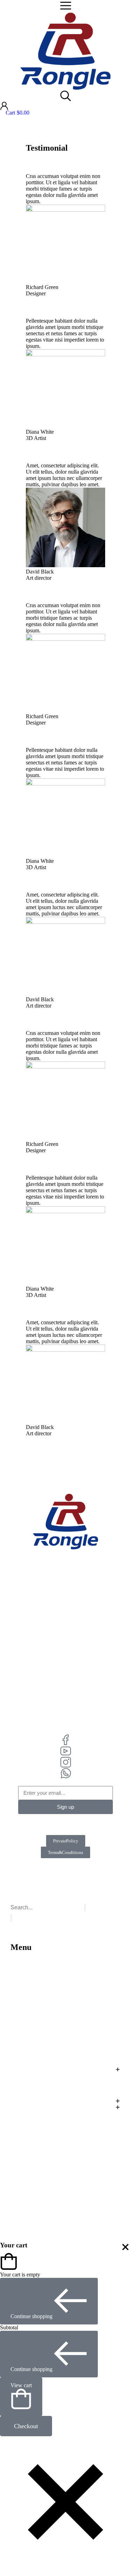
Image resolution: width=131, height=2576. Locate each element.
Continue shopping (31, 2316)
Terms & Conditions (65, 1852)
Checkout (26, 2426)
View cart (21, 2385)
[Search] (11, 1918)
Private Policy (66, 1841)
